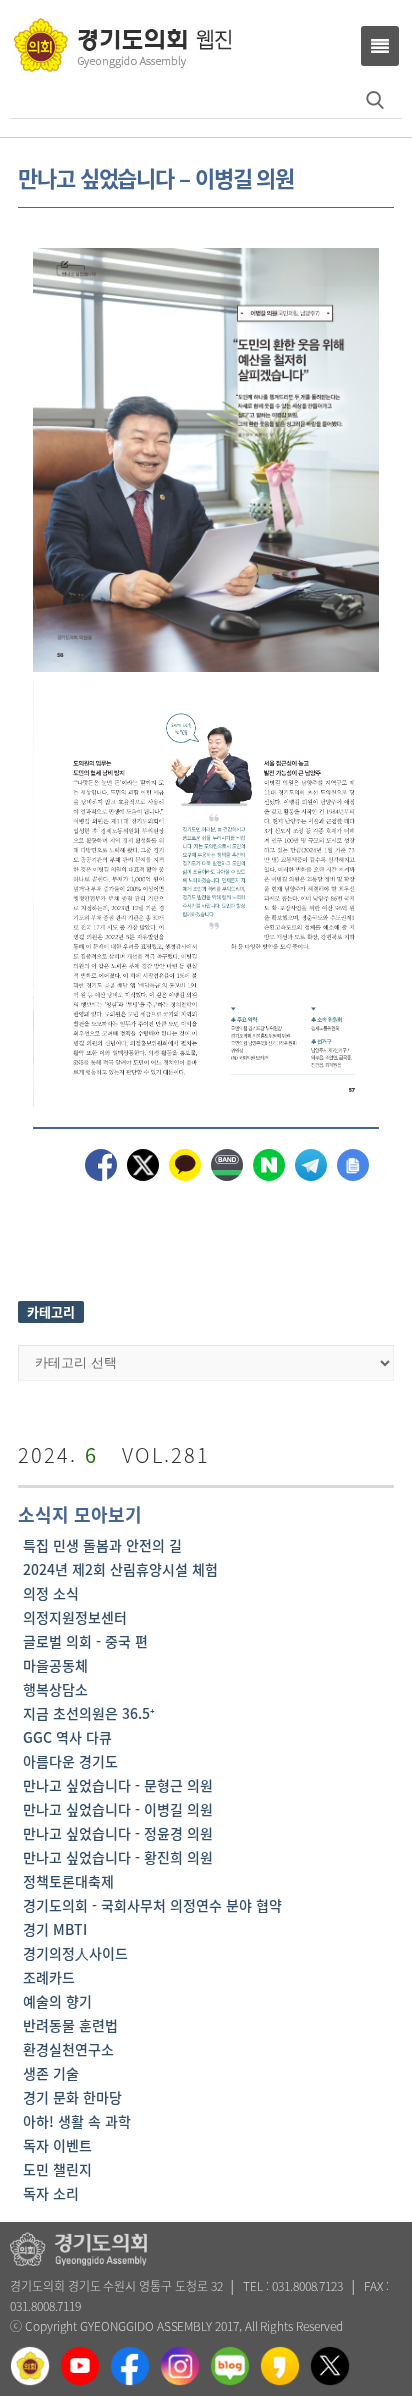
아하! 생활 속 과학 (77, 2121)
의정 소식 (51, 1593)
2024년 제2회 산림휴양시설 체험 (120, 1569)
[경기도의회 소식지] (122, 43)
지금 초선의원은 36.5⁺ (89, 1713)
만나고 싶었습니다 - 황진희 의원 (118, 1857)
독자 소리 (51, 2193)
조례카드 (49, 1977)
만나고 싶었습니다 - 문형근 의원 (118, 1785)
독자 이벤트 (57, 2145)
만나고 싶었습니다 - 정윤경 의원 (118, 1833)
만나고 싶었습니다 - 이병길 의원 (118, 1809)
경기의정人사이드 (75, 1953)
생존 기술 (51, 2073)
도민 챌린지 (57, 2169)
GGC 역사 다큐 (67, 1737)
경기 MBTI (55, 1929)
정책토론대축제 (68, 1881)
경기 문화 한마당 (72, 2097)
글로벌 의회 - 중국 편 (85, 1641)
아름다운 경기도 (70, 1761)
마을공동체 (55, 1665)
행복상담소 (55, 1689)
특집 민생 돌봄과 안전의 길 (102, 1545)
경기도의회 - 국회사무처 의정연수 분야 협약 (152, 1905)
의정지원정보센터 (75, 1617)
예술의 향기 (57, 2001)
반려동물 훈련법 (70, 2025)
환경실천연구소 (68, 2049)
